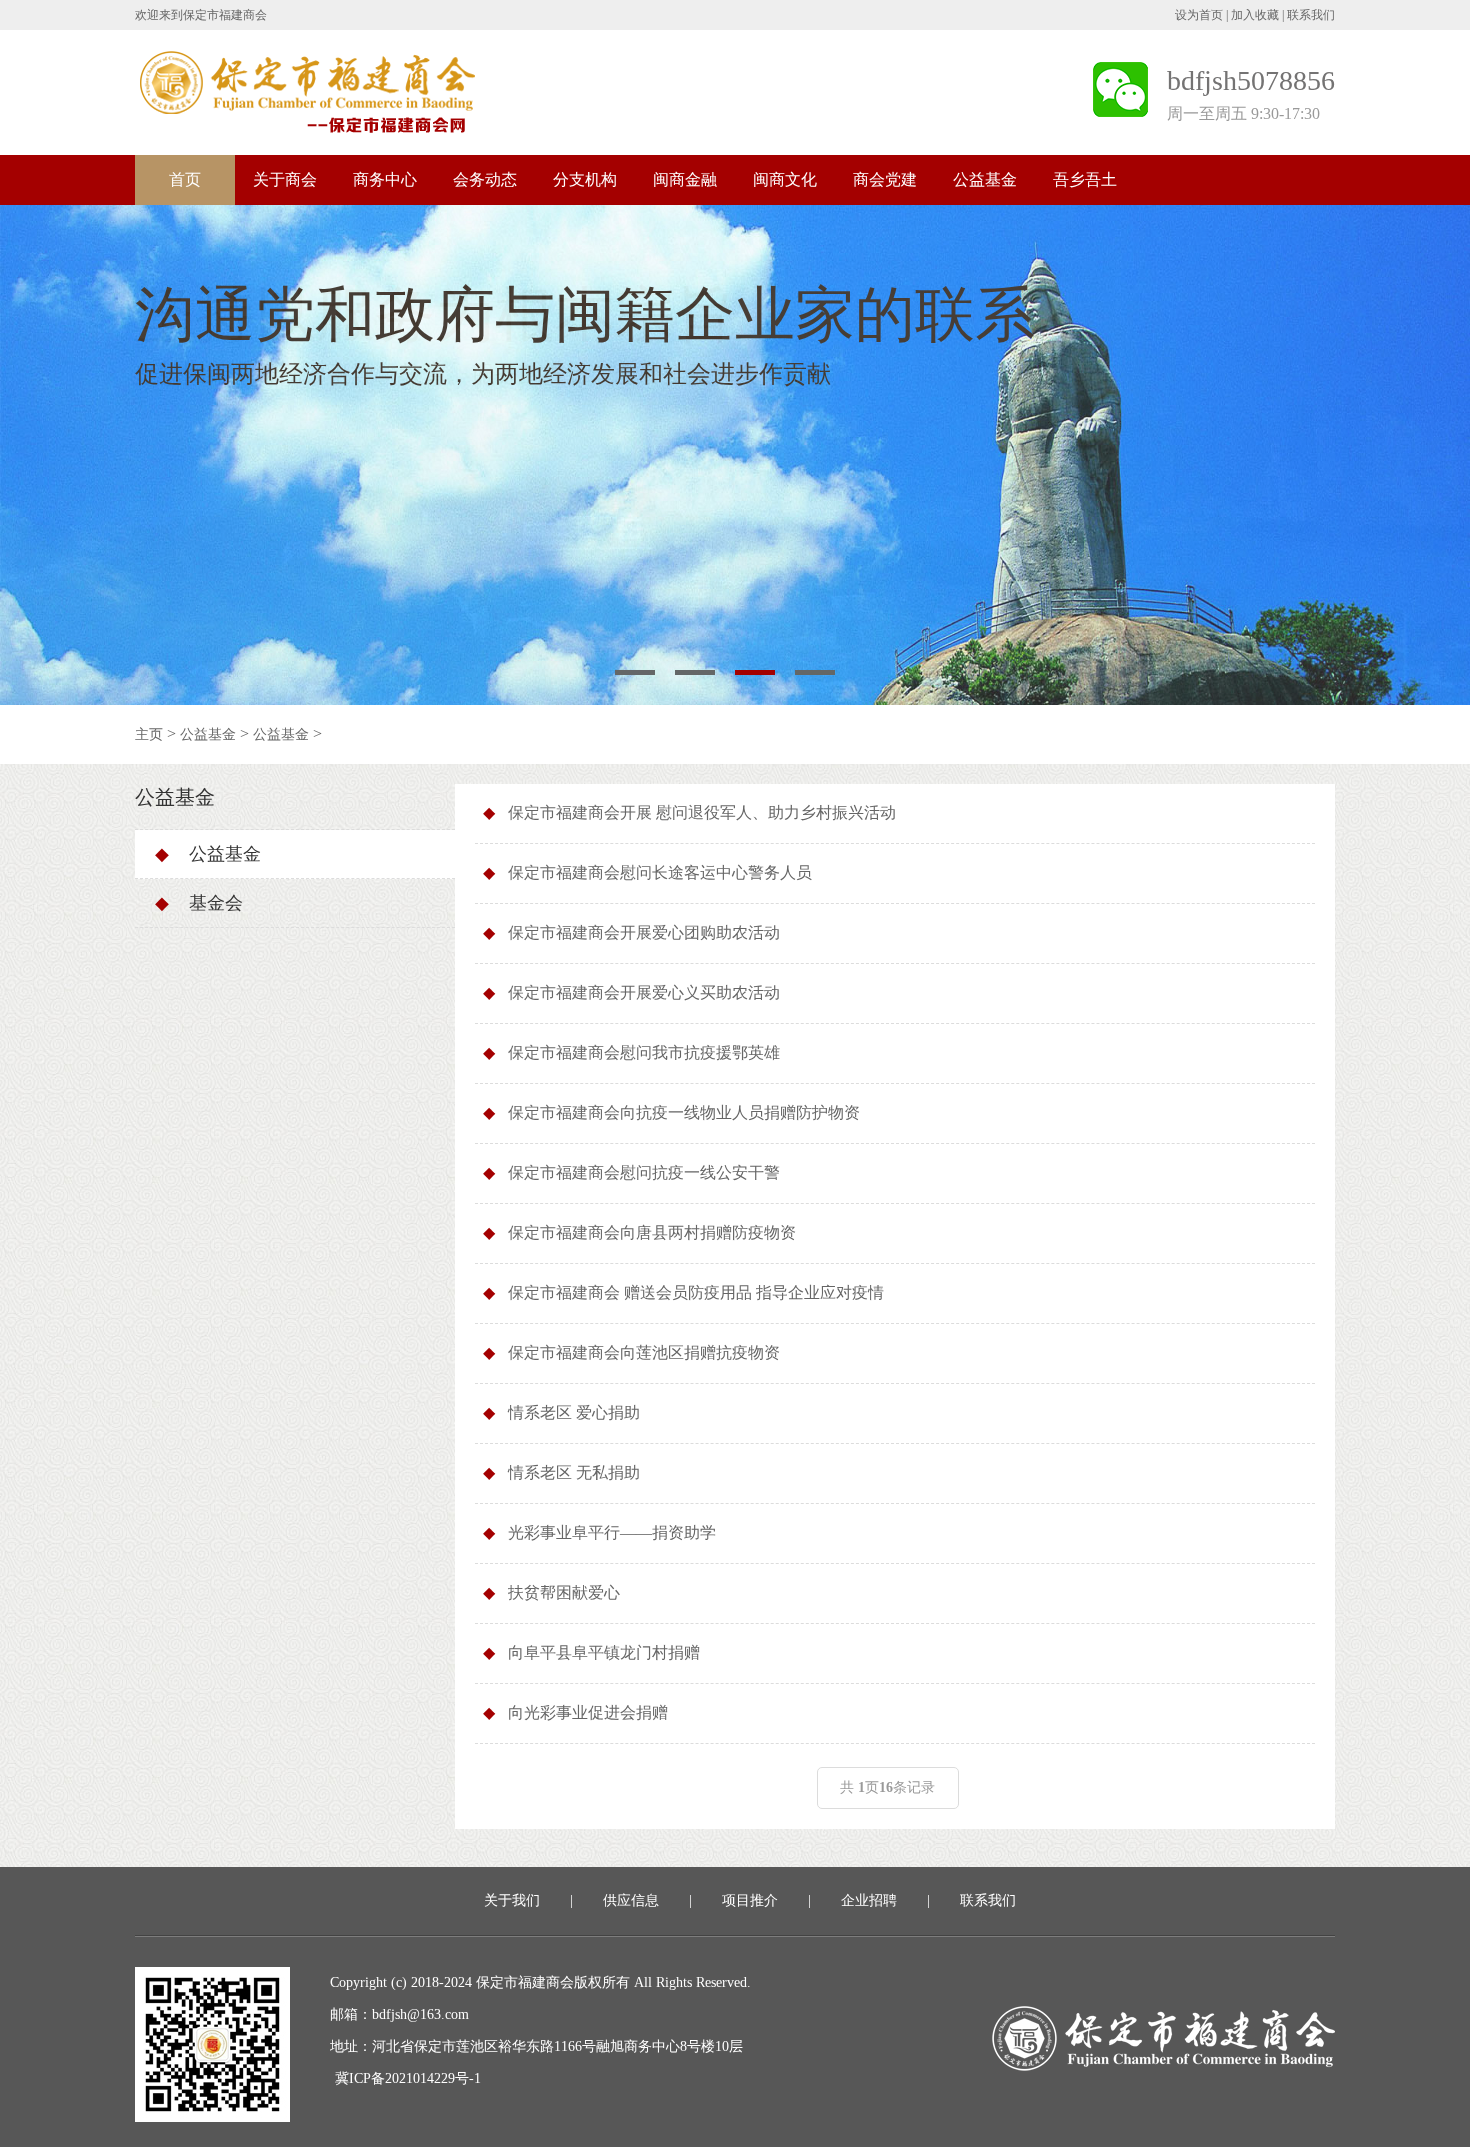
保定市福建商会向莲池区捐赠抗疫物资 (644, 1352)
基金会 (199, 903)
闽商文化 (785, 179)
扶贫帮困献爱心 (564, 1592)
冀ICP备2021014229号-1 (408, 2078)
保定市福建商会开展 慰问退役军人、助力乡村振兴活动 (702, 812)
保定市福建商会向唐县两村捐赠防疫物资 (652, 1232)
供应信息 (631, 1900)
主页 (149, 734)
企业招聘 (869, 1900)
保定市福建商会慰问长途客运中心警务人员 (660, 872)
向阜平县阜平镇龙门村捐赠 (604, 1652)
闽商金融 (685, 179)
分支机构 (585, 179)
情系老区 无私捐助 (574, 1472)
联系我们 (1311, 15)
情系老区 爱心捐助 (574, 1412)
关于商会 (285, 179)
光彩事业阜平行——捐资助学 (612, 1532)
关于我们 (512, 1900)
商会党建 (885, 179)
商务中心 (385, 179)
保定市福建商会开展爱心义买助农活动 (644, 992)
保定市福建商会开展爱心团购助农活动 (644, 932)
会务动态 (485, 179)
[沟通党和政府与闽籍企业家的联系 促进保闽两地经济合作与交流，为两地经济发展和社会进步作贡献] (735, 453)
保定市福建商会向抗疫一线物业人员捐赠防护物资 (684, 1112)
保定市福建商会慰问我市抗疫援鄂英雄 (644, 1052)
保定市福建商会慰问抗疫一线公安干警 (644, 1172)
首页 (185, 179)
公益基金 (985, 179)
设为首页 (1199, 15)
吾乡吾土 (1085, 179)
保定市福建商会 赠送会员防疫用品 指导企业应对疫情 (696, 1292)
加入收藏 (1255, 15)
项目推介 (750, 1900)
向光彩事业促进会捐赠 (588, 1712)
